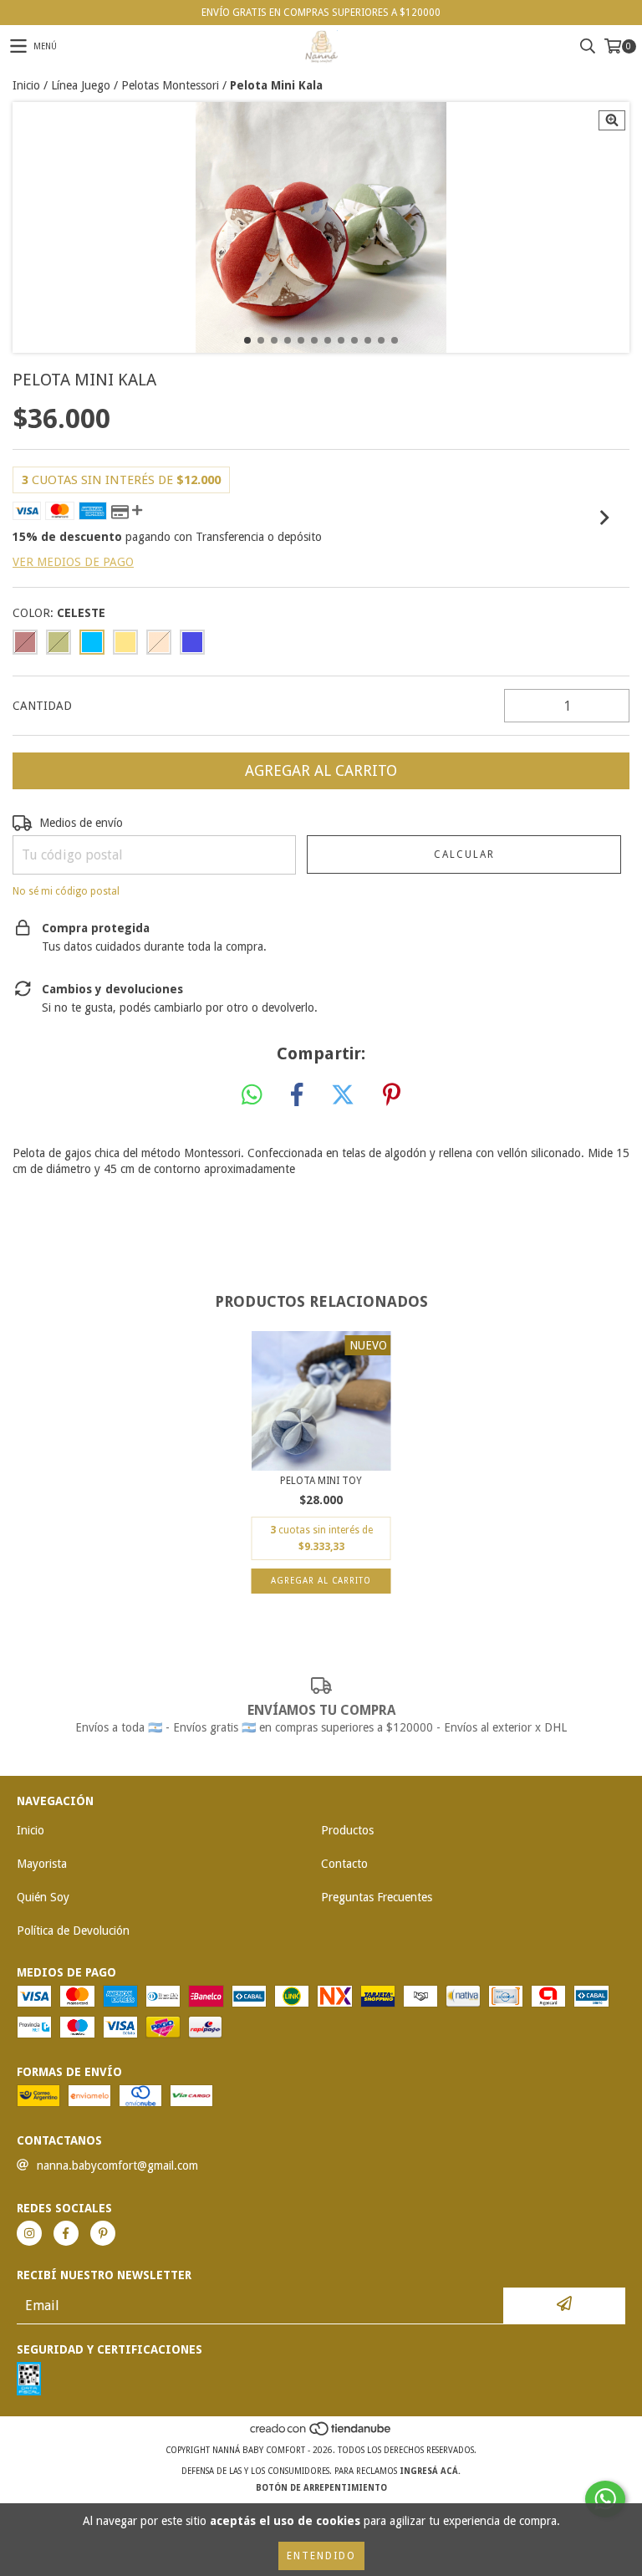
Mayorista (42, 1864)
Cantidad (42, 706)
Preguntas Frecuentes (377, 1897)
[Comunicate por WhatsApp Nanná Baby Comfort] (605, 2499)
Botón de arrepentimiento (321, 2488)
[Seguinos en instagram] (29, 2233)
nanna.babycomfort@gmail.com (117, 2165)
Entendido (321, 2556)
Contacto (344, 1864)
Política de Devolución (73, 1931)
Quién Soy (43, 1897)
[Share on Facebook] (297, 1095)
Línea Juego (81, 85)
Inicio (26, 85)
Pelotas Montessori (170, 85)
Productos (347, 1830)
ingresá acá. (430, 2471)
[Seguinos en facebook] (66, 2233)
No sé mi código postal (66, 891)
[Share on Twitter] (343, 1095)
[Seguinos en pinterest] (103, 2233)
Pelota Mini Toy (321, 1481)
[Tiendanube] (321, 2433)
